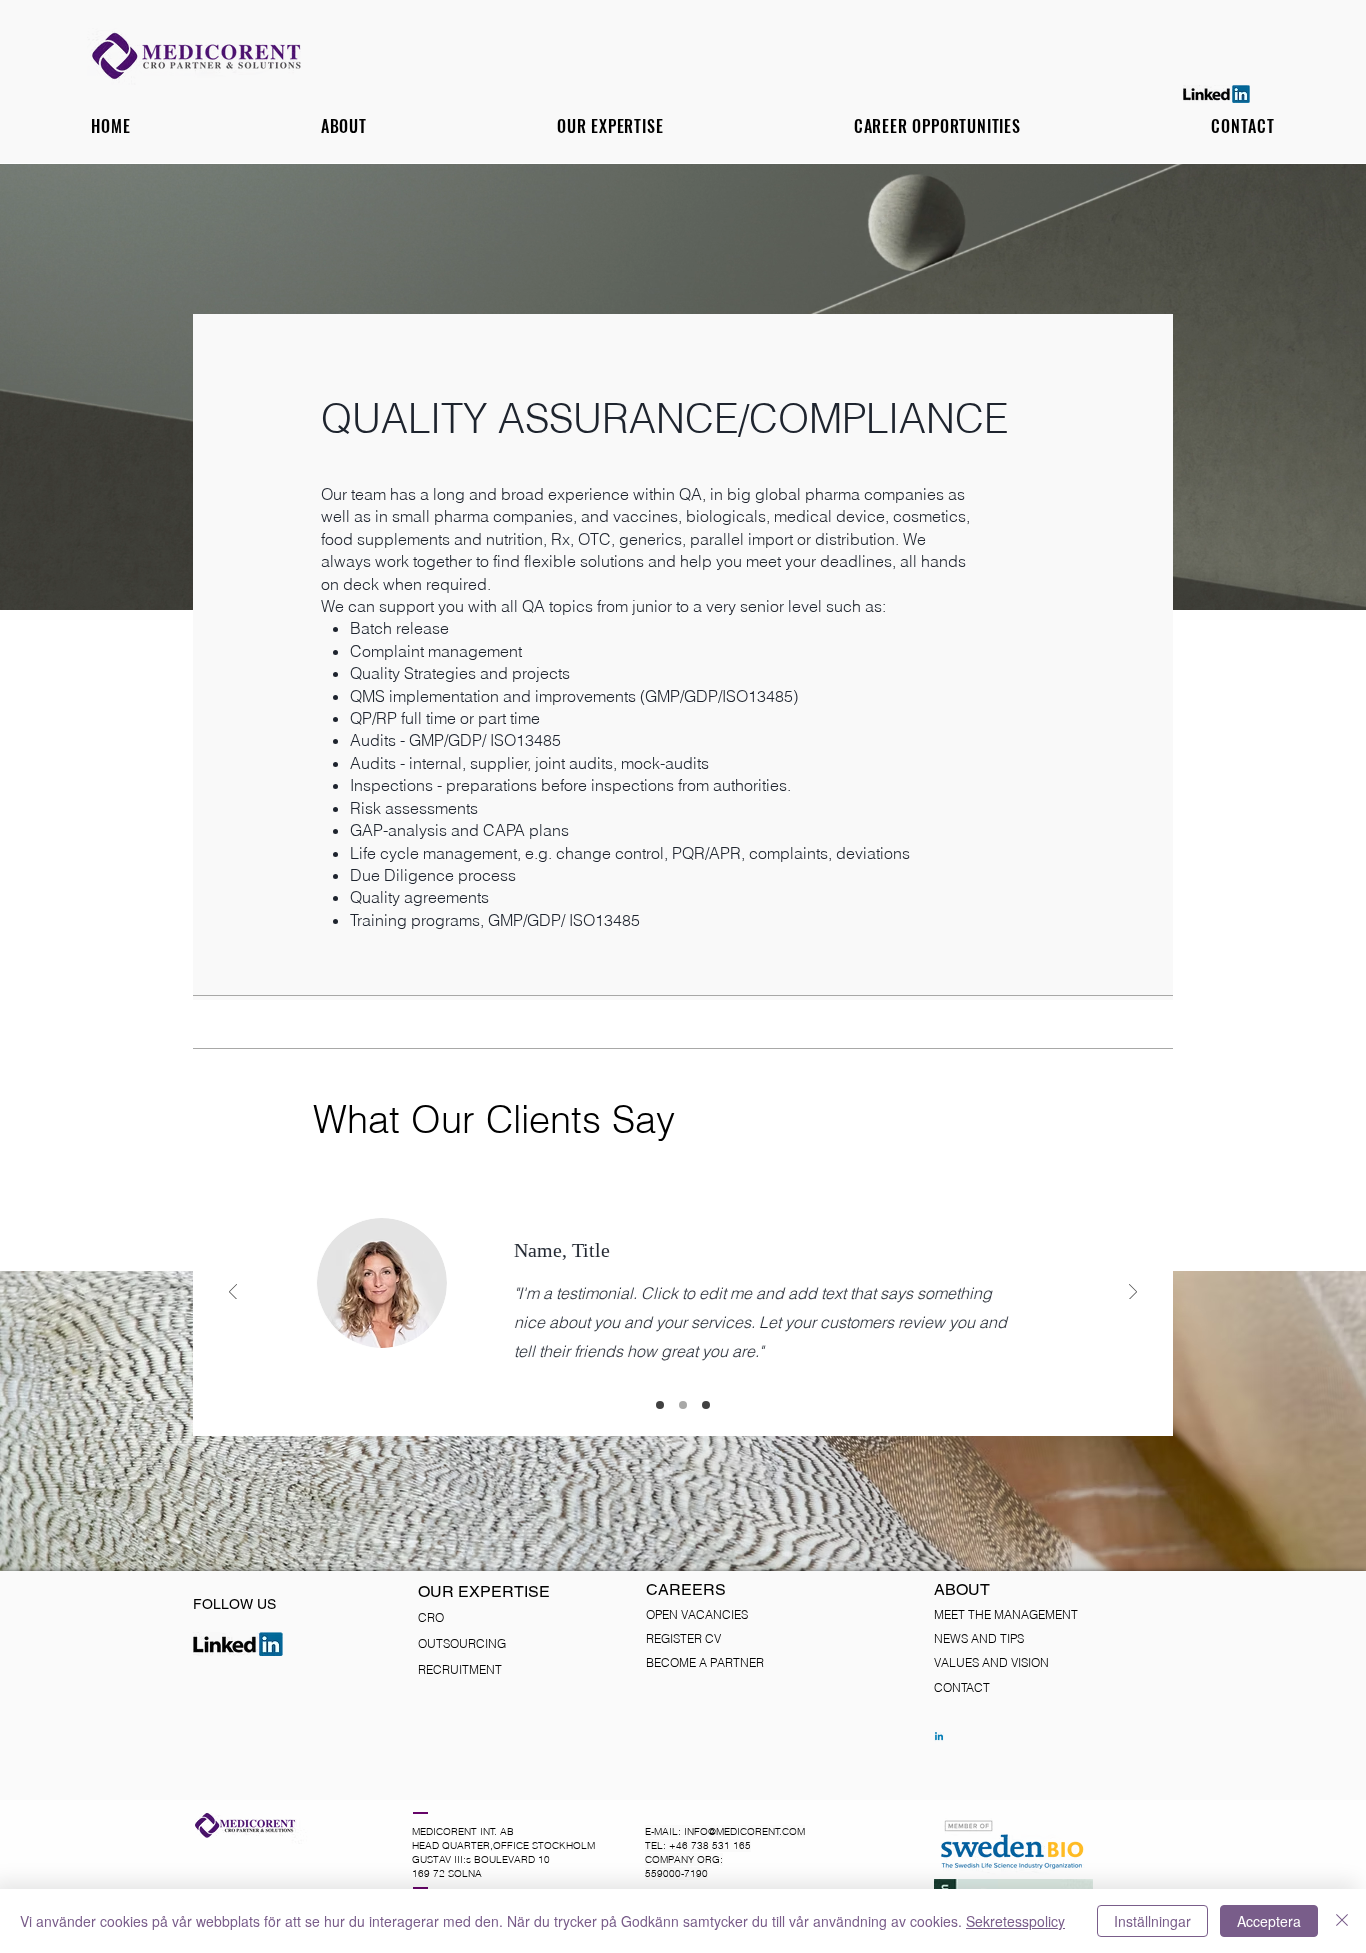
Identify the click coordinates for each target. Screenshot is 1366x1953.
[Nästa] (1133, 1293)
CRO (431, 1617)
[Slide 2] (683, 1405)
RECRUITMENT (460, 1669)
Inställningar (1152, 1921)
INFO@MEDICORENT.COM (744, 1831)
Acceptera (1269, 1921)
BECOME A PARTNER (705, 1662)
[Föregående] (233, 1293)
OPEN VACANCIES (697, 1614)
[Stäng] (1342, 1921)
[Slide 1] (660, 1405)
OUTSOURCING (462, 1643)
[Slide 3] (706, 1405)
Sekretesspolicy (1015, 1921)
